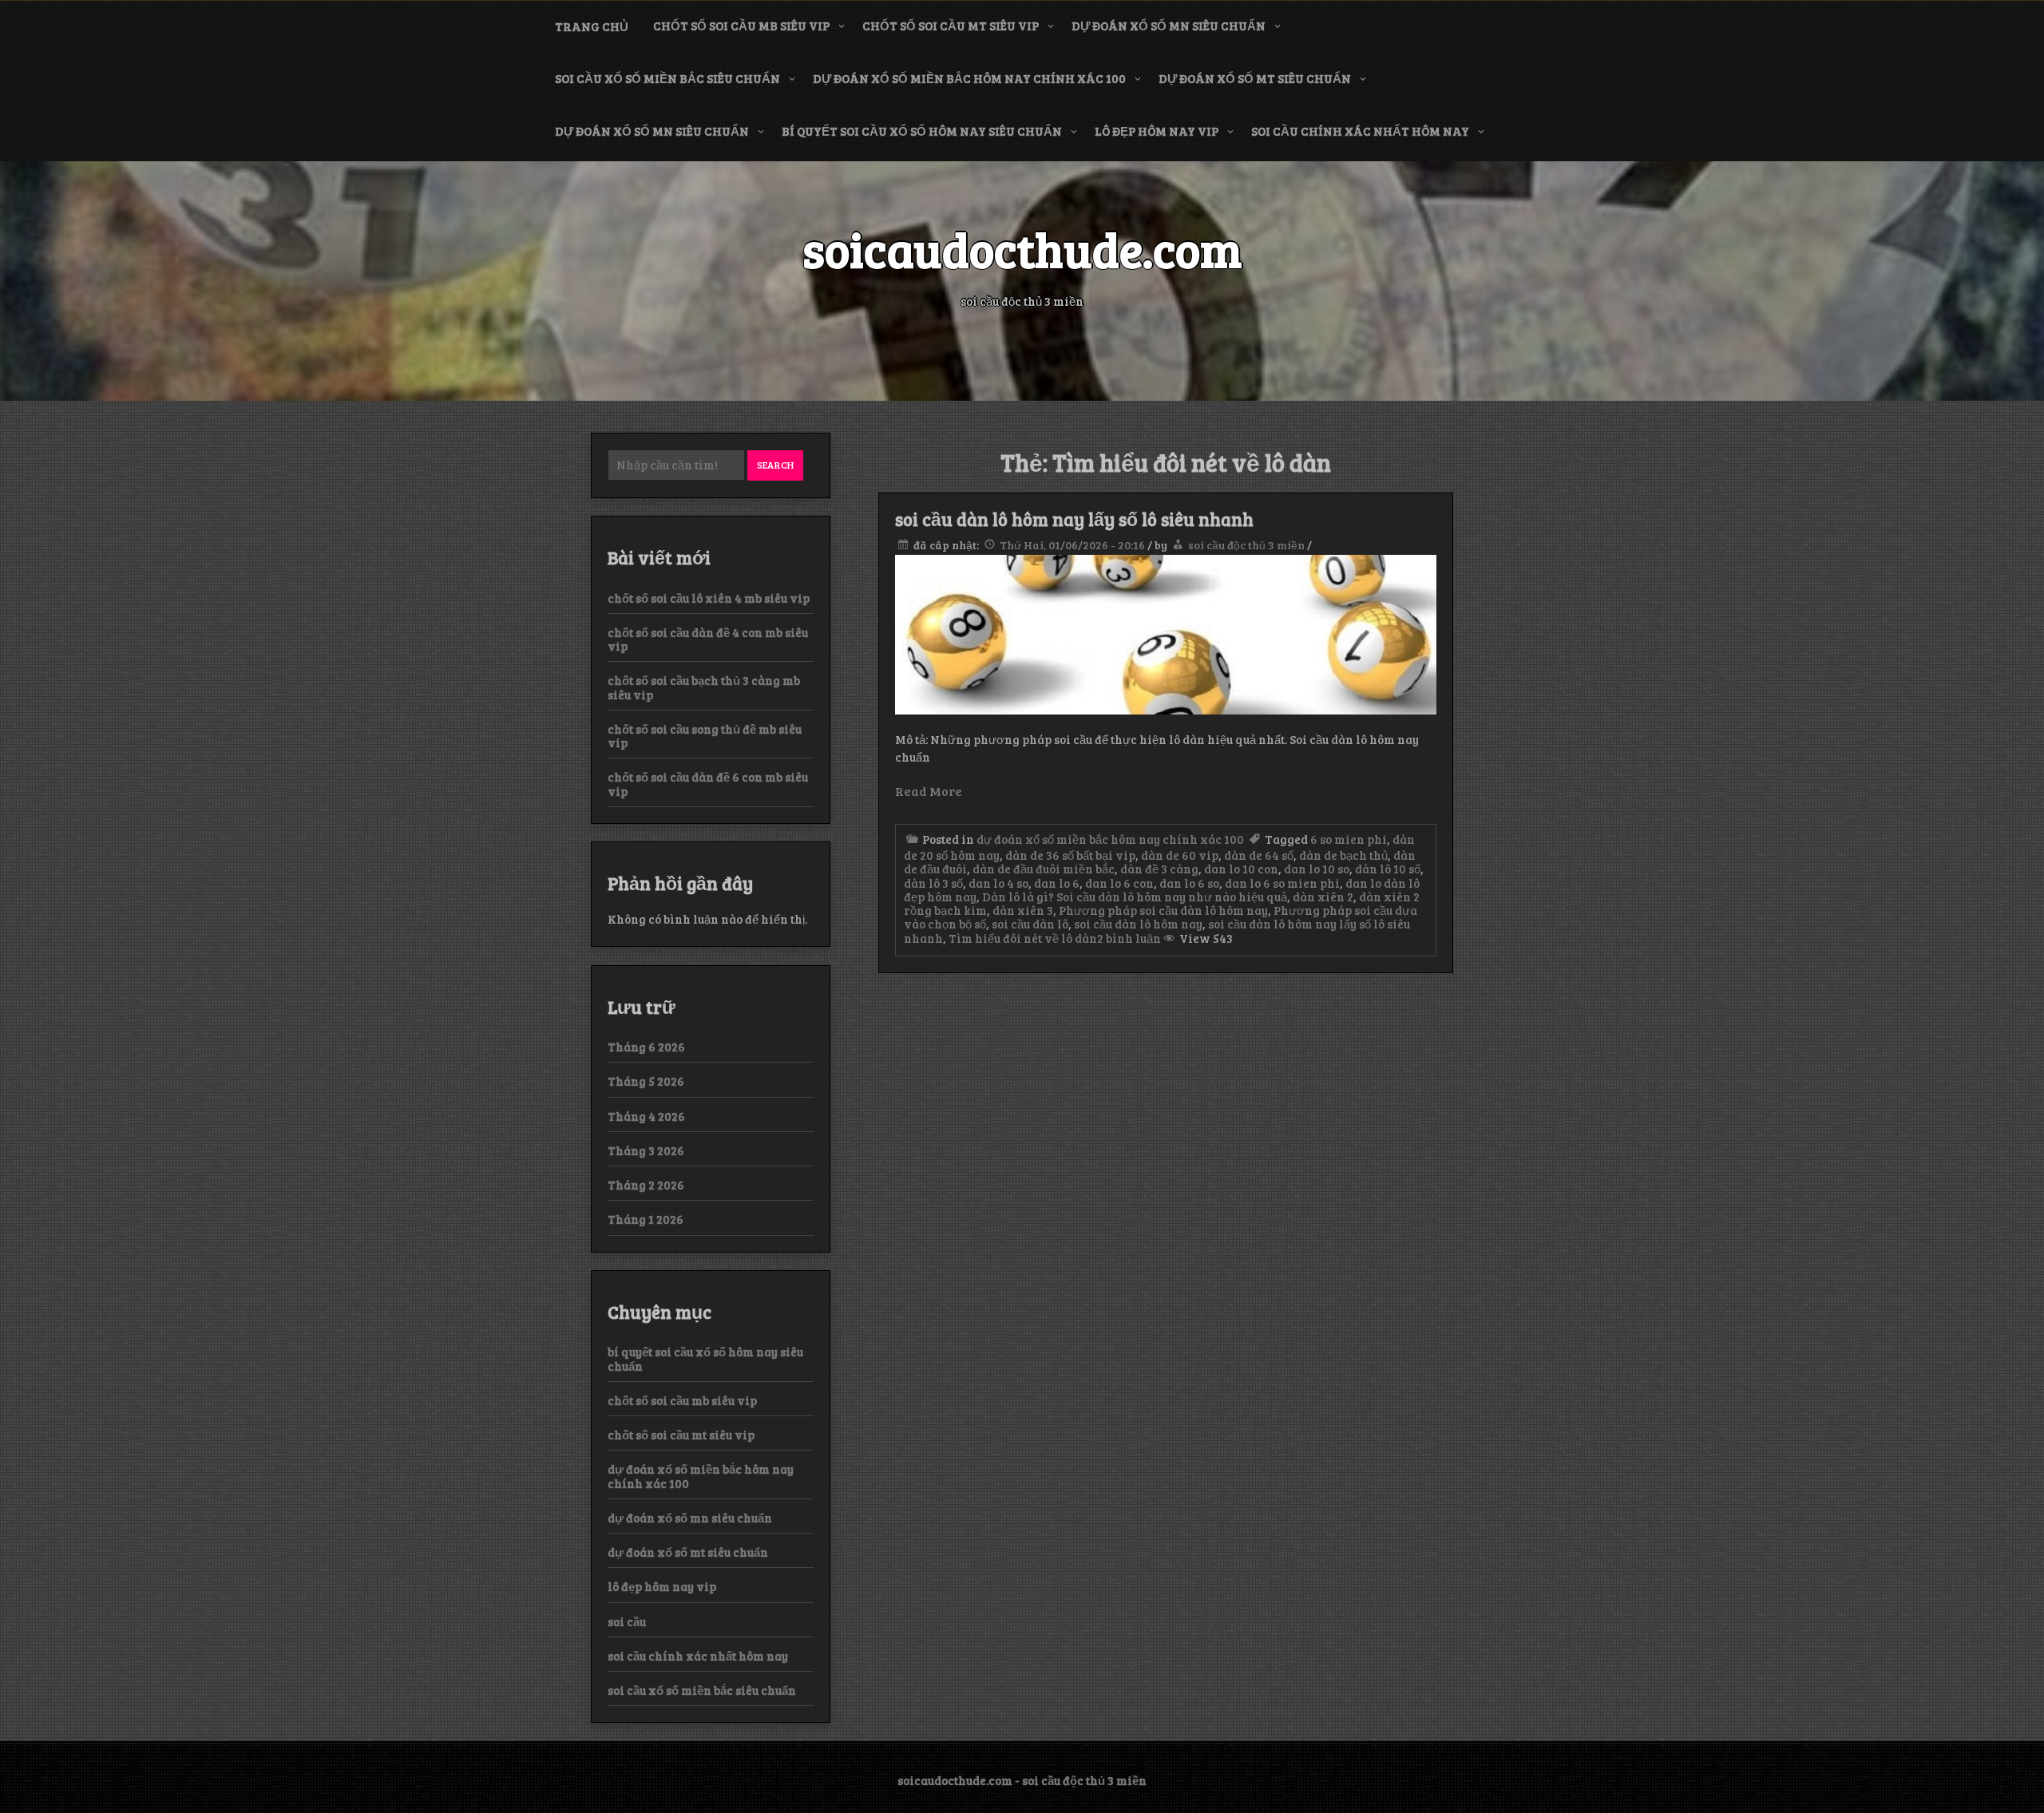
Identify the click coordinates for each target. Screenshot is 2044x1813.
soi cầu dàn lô (1030, 924)
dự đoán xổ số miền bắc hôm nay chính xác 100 (969, 78)
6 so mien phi (1349, 839)
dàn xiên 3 (1023, 910)
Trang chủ (592, 26)
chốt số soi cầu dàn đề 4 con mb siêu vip (708, 639)
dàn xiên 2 (1323, 897)
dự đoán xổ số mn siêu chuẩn (1169, 26)
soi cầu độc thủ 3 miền (1246, 545)
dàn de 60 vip (1180, 855)
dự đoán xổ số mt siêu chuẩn (1255, 78)
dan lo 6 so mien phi (1282, 883)
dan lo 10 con (1241, 869)
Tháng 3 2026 (646, 1150)
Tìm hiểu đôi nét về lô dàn (1023, 938)
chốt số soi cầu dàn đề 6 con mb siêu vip (708, 784)
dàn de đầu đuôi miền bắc (1044, 869)
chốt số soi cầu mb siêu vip (741, 26)
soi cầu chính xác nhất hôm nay (1360, 131)
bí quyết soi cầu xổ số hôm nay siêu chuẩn (922, 131)
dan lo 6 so (1189, 883)
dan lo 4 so (998, 883)
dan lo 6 (1057, 883)
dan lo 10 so (1317, 869)
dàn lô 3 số (933, 883)
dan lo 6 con (1119, 883)
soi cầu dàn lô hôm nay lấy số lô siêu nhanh (1074, 519)
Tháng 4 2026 (646, 1116)
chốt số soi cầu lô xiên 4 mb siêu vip (709, 598)
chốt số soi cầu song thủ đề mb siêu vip (705, 736)
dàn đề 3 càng (1159, 869)
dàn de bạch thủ (1343, 855)
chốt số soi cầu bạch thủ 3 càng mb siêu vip (704, 687)
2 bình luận (1129, 938)
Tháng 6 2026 (646, 1047)
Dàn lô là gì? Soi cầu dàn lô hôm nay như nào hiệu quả (1135, 897)
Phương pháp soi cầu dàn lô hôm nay (1163, 910)
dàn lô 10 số (1388, 869)
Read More (929, 791)
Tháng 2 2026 (646, 1185)
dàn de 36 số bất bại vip (1070, 855)
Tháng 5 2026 (646, 1081)
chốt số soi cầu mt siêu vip (951, 26)
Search (775, 465)
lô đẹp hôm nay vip (1157, 131)
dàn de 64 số (1259, 855)
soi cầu (627, 1621)
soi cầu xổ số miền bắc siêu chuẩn (667, 78)
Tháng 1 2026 (646, 1219)
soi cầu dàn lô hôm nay (1138, 924)
